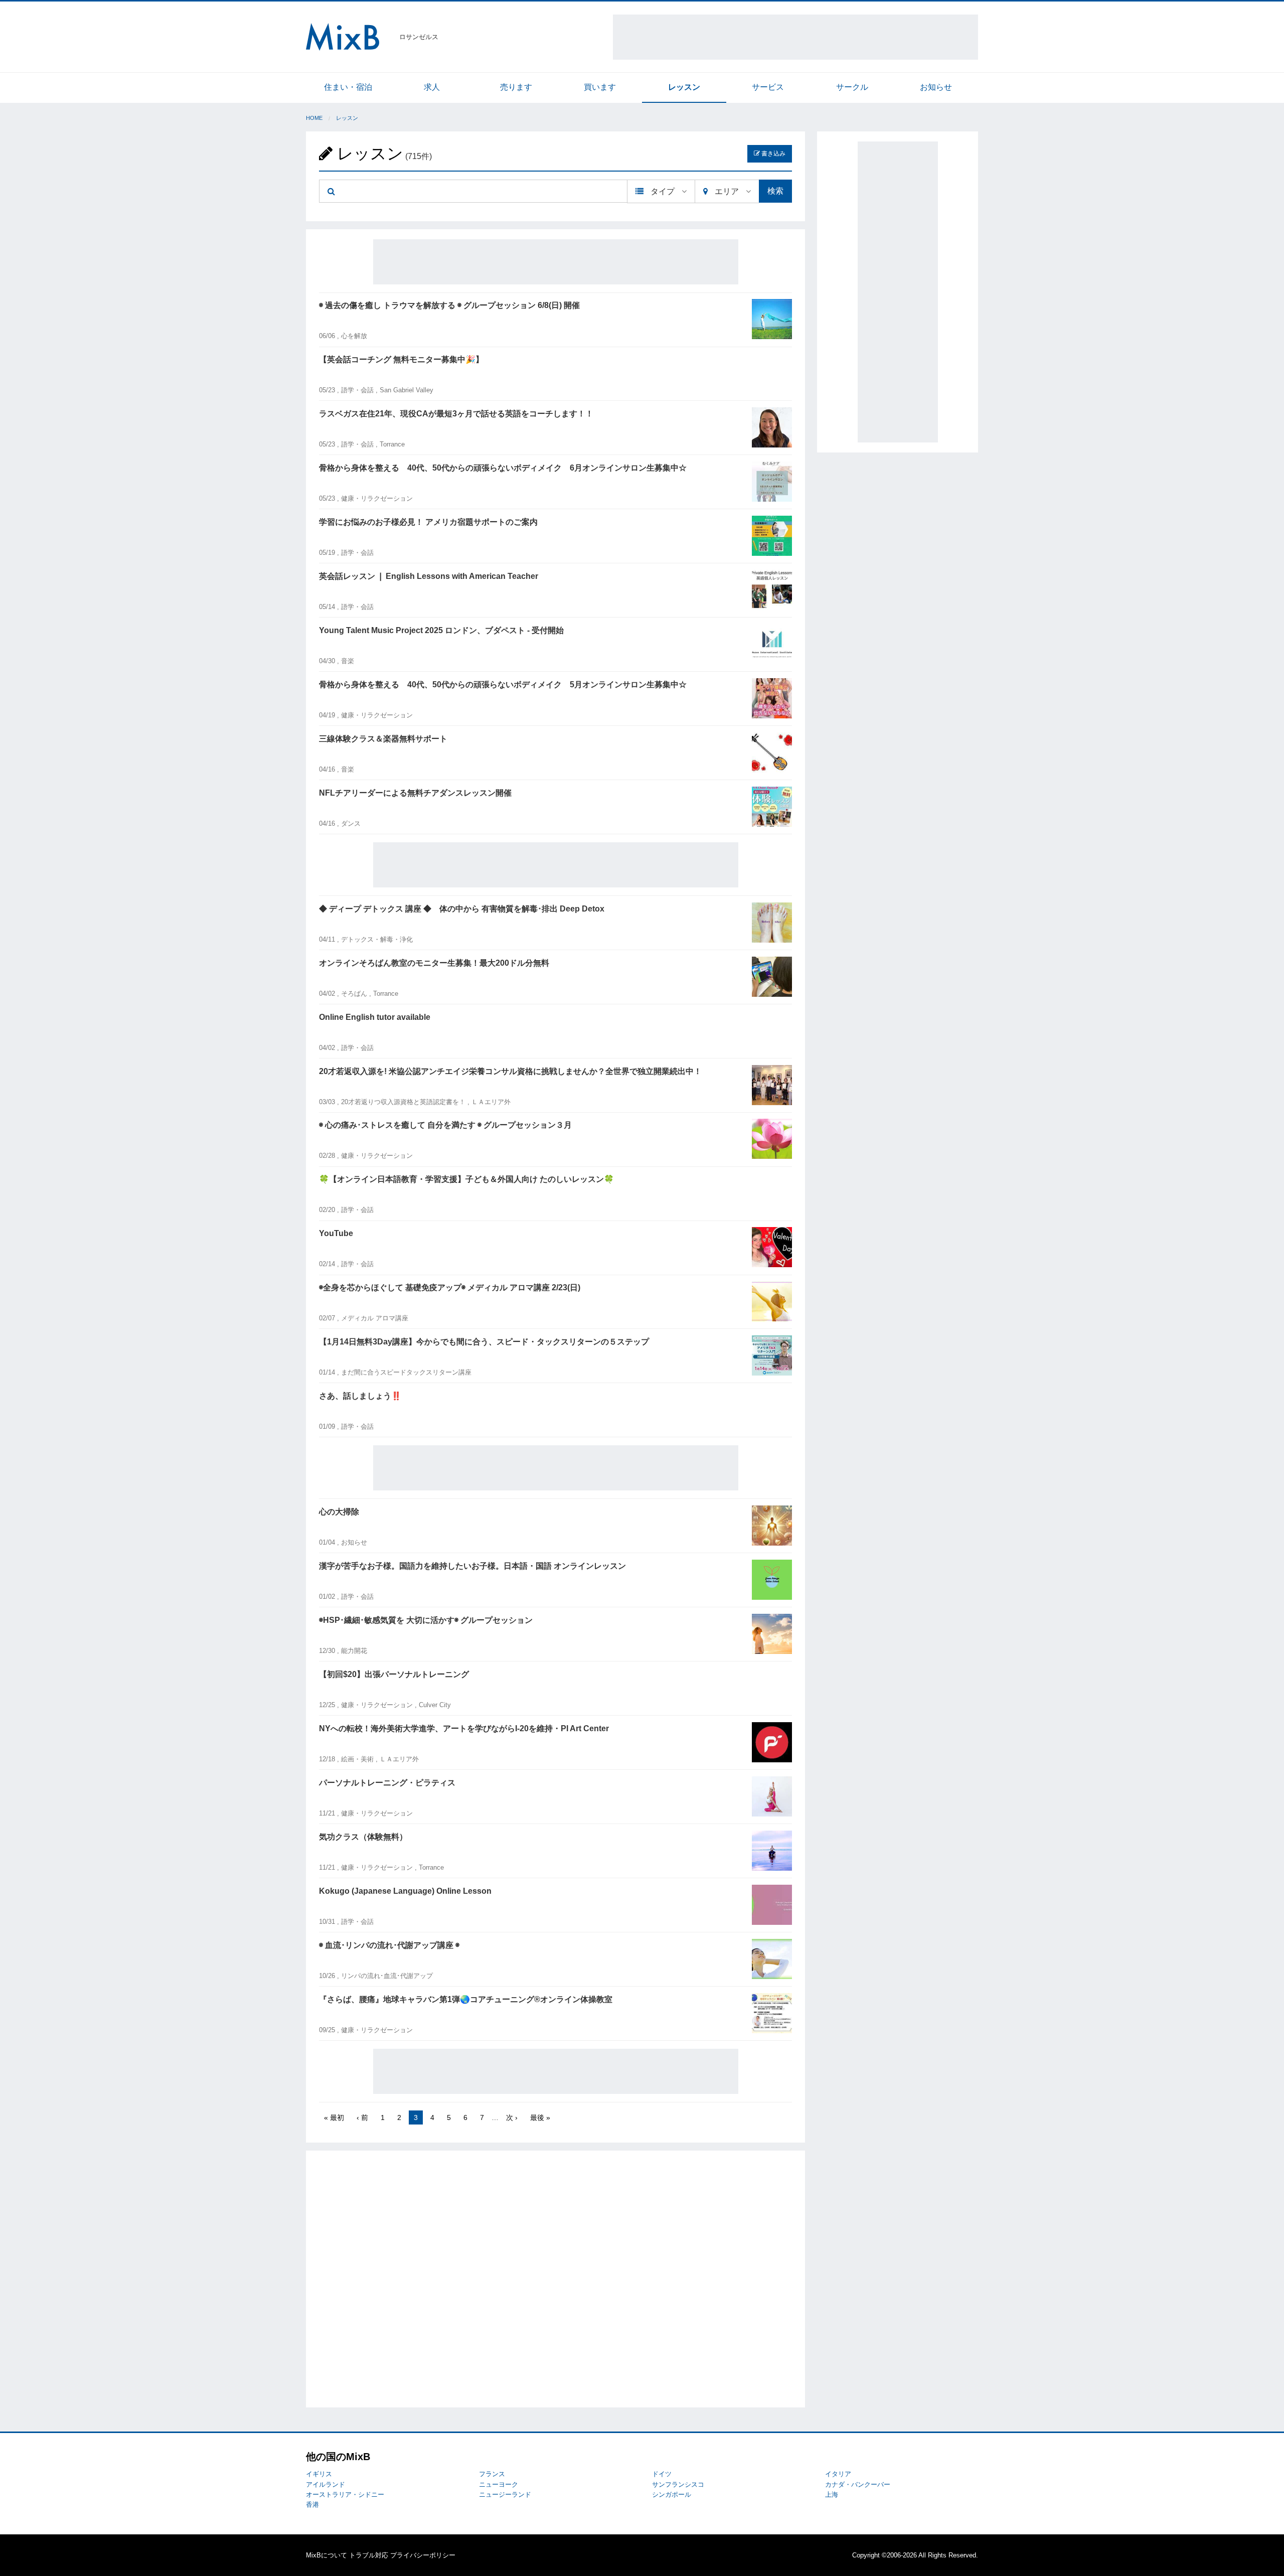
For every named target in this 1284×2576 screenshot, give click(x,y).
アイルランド (326, 2484)
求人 (432, 87)
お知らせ (936, 87)
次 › (512, 2117)
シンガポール (672, 2494)
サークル (852, 87)
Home (314, 118)
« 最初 (334, 2117)
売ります (516, 87)
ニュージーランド (505, 2494)
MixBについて (327, 2555)
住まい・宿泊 (348, 87)
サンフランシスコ (678, 2484)
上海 (832, 2494)
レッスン (684, 87)
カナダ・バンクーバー (858, 2484)
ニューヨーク (499, 2484)
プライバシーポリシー (423, 2555)
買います (600, 87)
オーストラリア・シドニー (345, 2494)
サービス (768, 87)
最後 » (540, 2117)
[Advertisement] (795, 37)
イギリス (319, 2474)
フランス (492, 2474)
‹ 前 (362, 2117)
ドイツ (662, 2474)
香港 (312, 2505)
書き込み (773, 154)
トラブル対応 (369, 2555)
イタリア (838, 2474)
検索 (775, 191)
